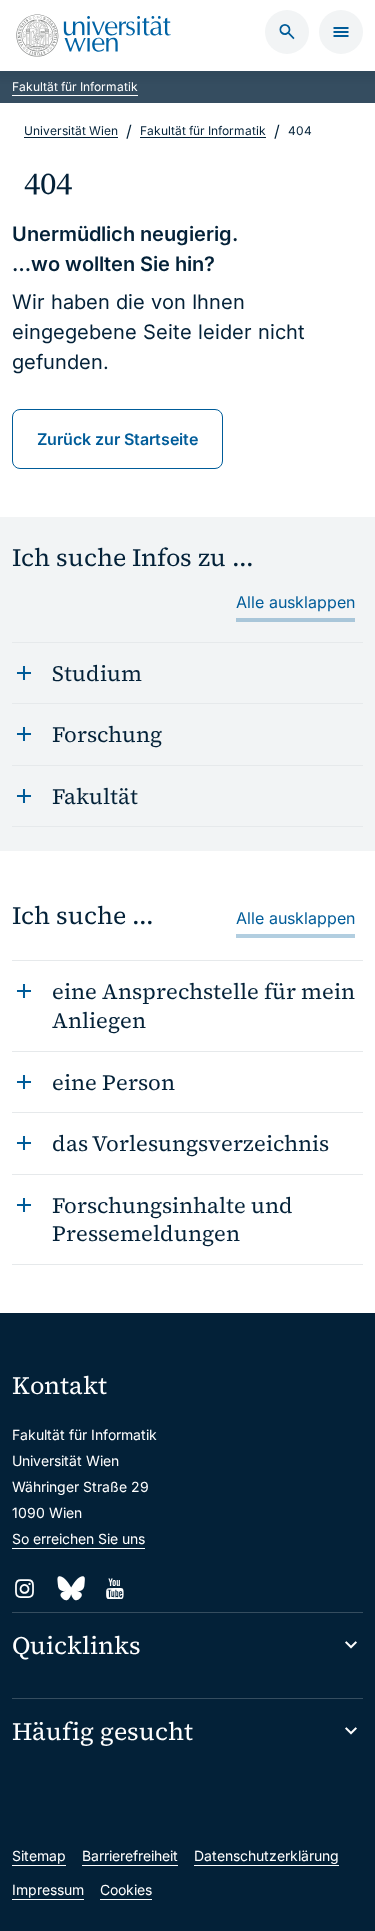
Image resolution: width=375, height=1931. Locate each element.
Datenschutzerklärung (266, 1855)
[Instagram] (24, 1588)
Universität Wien (71, 130)
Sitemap (39, 1855)
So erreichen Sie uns (78, 1538)
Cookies (126, 1889)
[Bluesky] (69, 1588)
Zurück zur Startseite (117, 439)
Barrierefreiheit (130, 1855)
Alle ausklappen (295, 602)
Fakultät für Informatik (75, 86)
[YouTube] (114, 1588)
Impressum (48, 1889)
